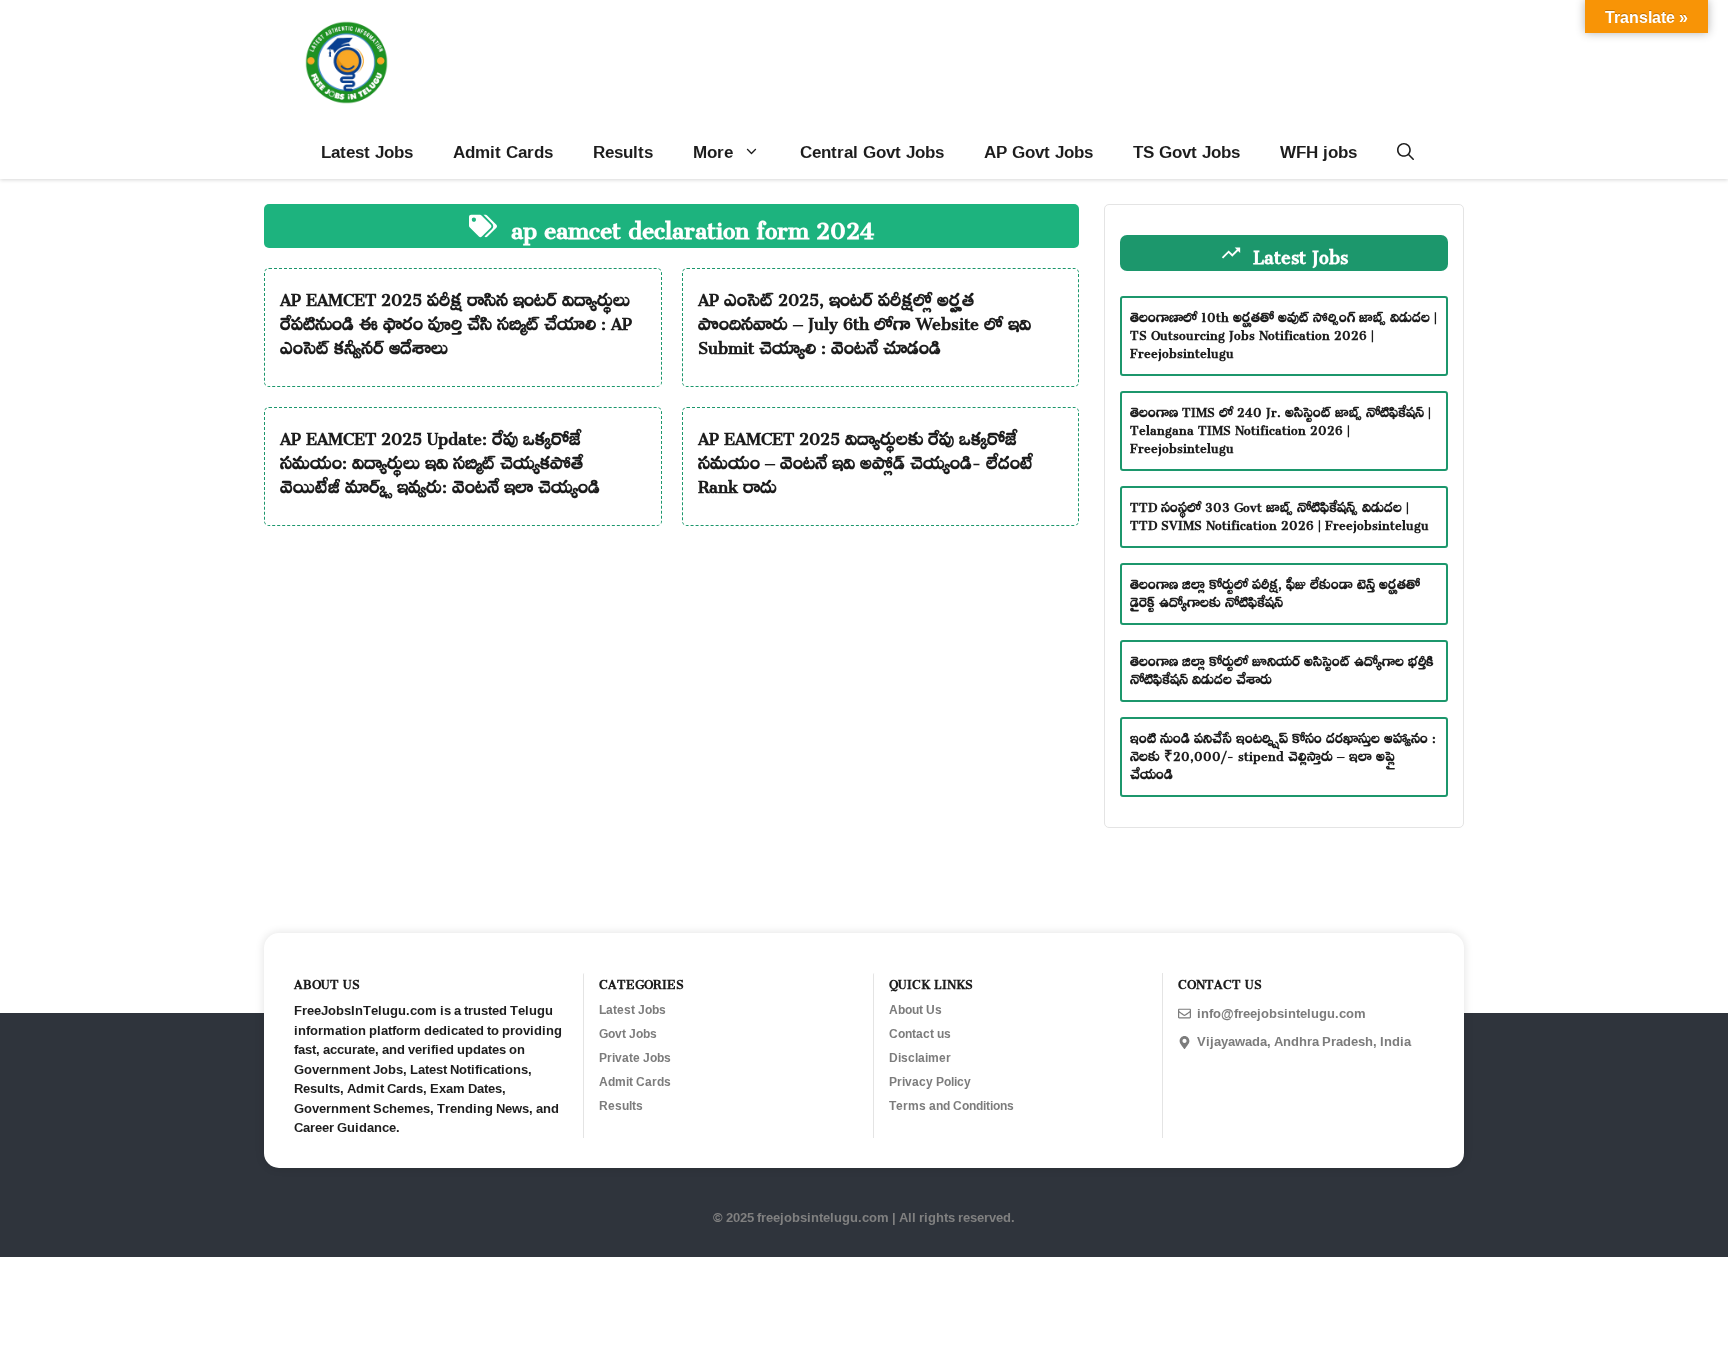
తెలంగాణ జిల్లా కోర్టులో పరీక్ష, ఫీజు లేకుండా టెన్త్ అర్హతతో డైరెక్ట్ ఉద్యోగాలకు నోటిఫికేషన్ (1275, 590)
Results (623, 151)
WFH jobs (1318, 151)
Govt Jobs (628, 1034)
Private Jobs (635, 1058)
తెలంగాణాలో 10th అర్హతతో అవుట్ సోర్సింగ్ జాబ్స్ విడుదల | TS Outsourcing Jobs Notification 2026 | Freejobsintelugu (1283, 332)
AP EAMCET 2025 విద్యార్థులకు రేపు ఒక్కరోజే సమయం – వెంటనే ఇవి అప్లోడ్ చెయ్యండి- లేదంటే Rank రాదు (865, 459)
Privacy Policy (930, 1082)
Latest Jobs (367, 151)
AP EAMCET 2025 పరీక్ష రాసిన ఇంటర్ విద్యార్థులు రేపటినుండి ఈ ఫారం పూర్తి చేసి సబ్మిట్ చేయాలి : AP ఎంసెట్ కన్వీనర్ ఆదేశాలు (456, 320)
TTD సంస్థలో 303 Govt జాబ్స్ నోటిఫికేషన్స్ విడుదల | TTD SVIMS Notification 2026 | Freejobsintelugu (1279, 513)
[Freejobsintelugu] (346, 62)
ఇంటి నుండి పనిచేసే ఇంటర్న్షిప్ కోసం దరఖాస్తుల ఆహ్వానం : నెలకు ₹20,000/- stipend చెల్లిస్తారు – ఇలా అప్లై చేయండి (1283, 753)
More (713, 151)
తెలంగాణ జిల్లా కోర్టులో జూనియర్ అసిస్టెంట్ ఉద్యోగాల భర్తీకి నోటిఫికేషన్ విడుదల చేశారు (1282, 667)
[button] (1405, 152)
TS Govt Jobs (1186, 151)
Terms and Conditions (951, 1106)
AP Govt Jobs (1038, 151)
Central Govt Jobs (872, 151)
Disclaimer (920, 1058)
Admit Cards (503, 151)
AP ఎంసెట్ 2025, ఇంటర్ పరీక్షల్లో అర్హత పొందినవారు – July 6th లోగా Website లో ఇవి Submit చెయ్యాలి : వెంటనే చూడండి (864, 320)
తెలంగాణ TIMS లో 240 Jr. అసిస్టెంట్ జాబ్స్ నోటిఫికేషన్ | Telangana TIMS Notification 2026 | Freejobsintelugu (1280, 427)
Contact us (920, 1034)
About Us (915, 1010)
